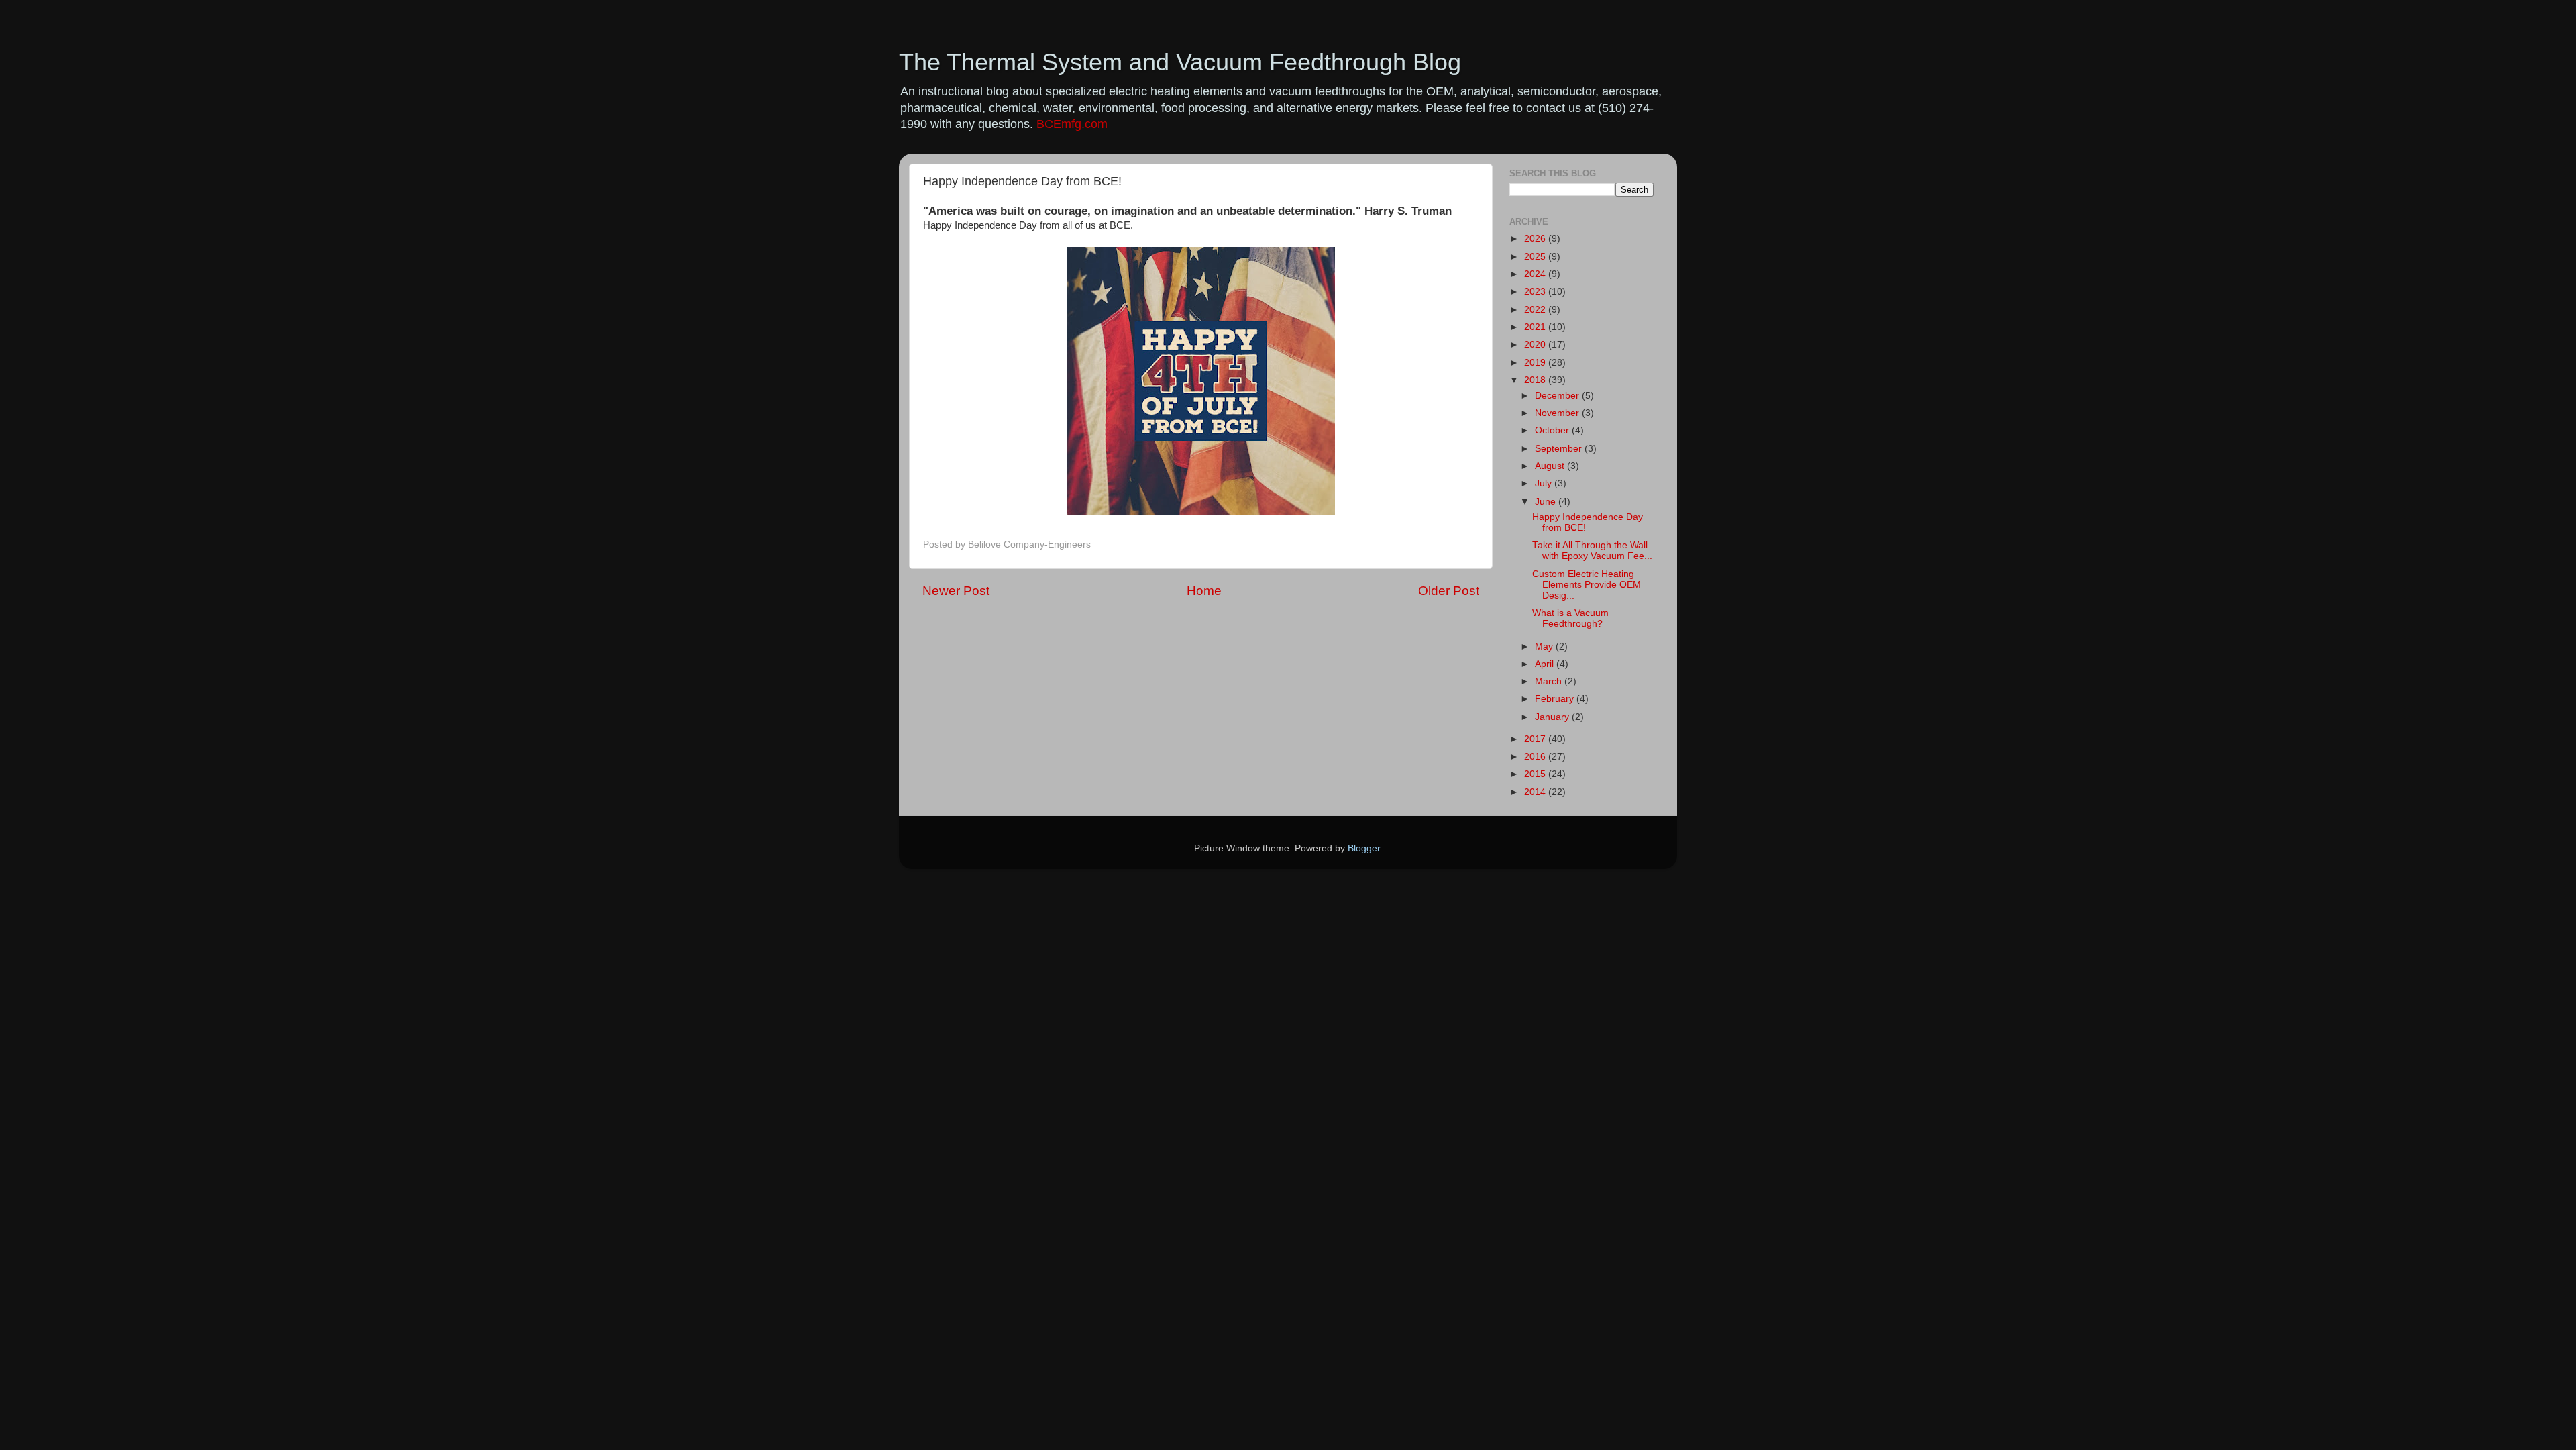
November (1558, 413)
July (1545, 483)
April (1546, 664)
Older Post (1449, 591)
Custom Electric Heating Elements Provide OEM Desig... (1587, 585)
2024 (1536, 274)
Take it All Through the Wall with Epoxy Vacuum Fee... (1592, 551)
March (1550, 681)
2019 (1536, 363)
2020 (1536, 345)
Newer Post (956, 591)
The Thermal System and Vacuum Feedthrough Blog (1180, 62)
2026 (1536, 239)
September (1560, 449)
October (1553, 430)
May (1545, 646)
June (1547, 502)
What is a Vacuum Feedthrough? (1570, 618)
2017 (1536, 739)
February (1556, 699)
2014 (1536, 792)
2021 (1536, 327)
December (1558, 396)
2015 (1536, 774)
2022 (1536, 310)
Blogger (1364, 848)
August (1551, 466)
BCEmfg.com (1072, 124)
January (1553, 717)
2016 (1536, 757)
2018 (1536, 380)
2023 (1536, 292)
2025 (1536, 257)
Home (1204, 591)
